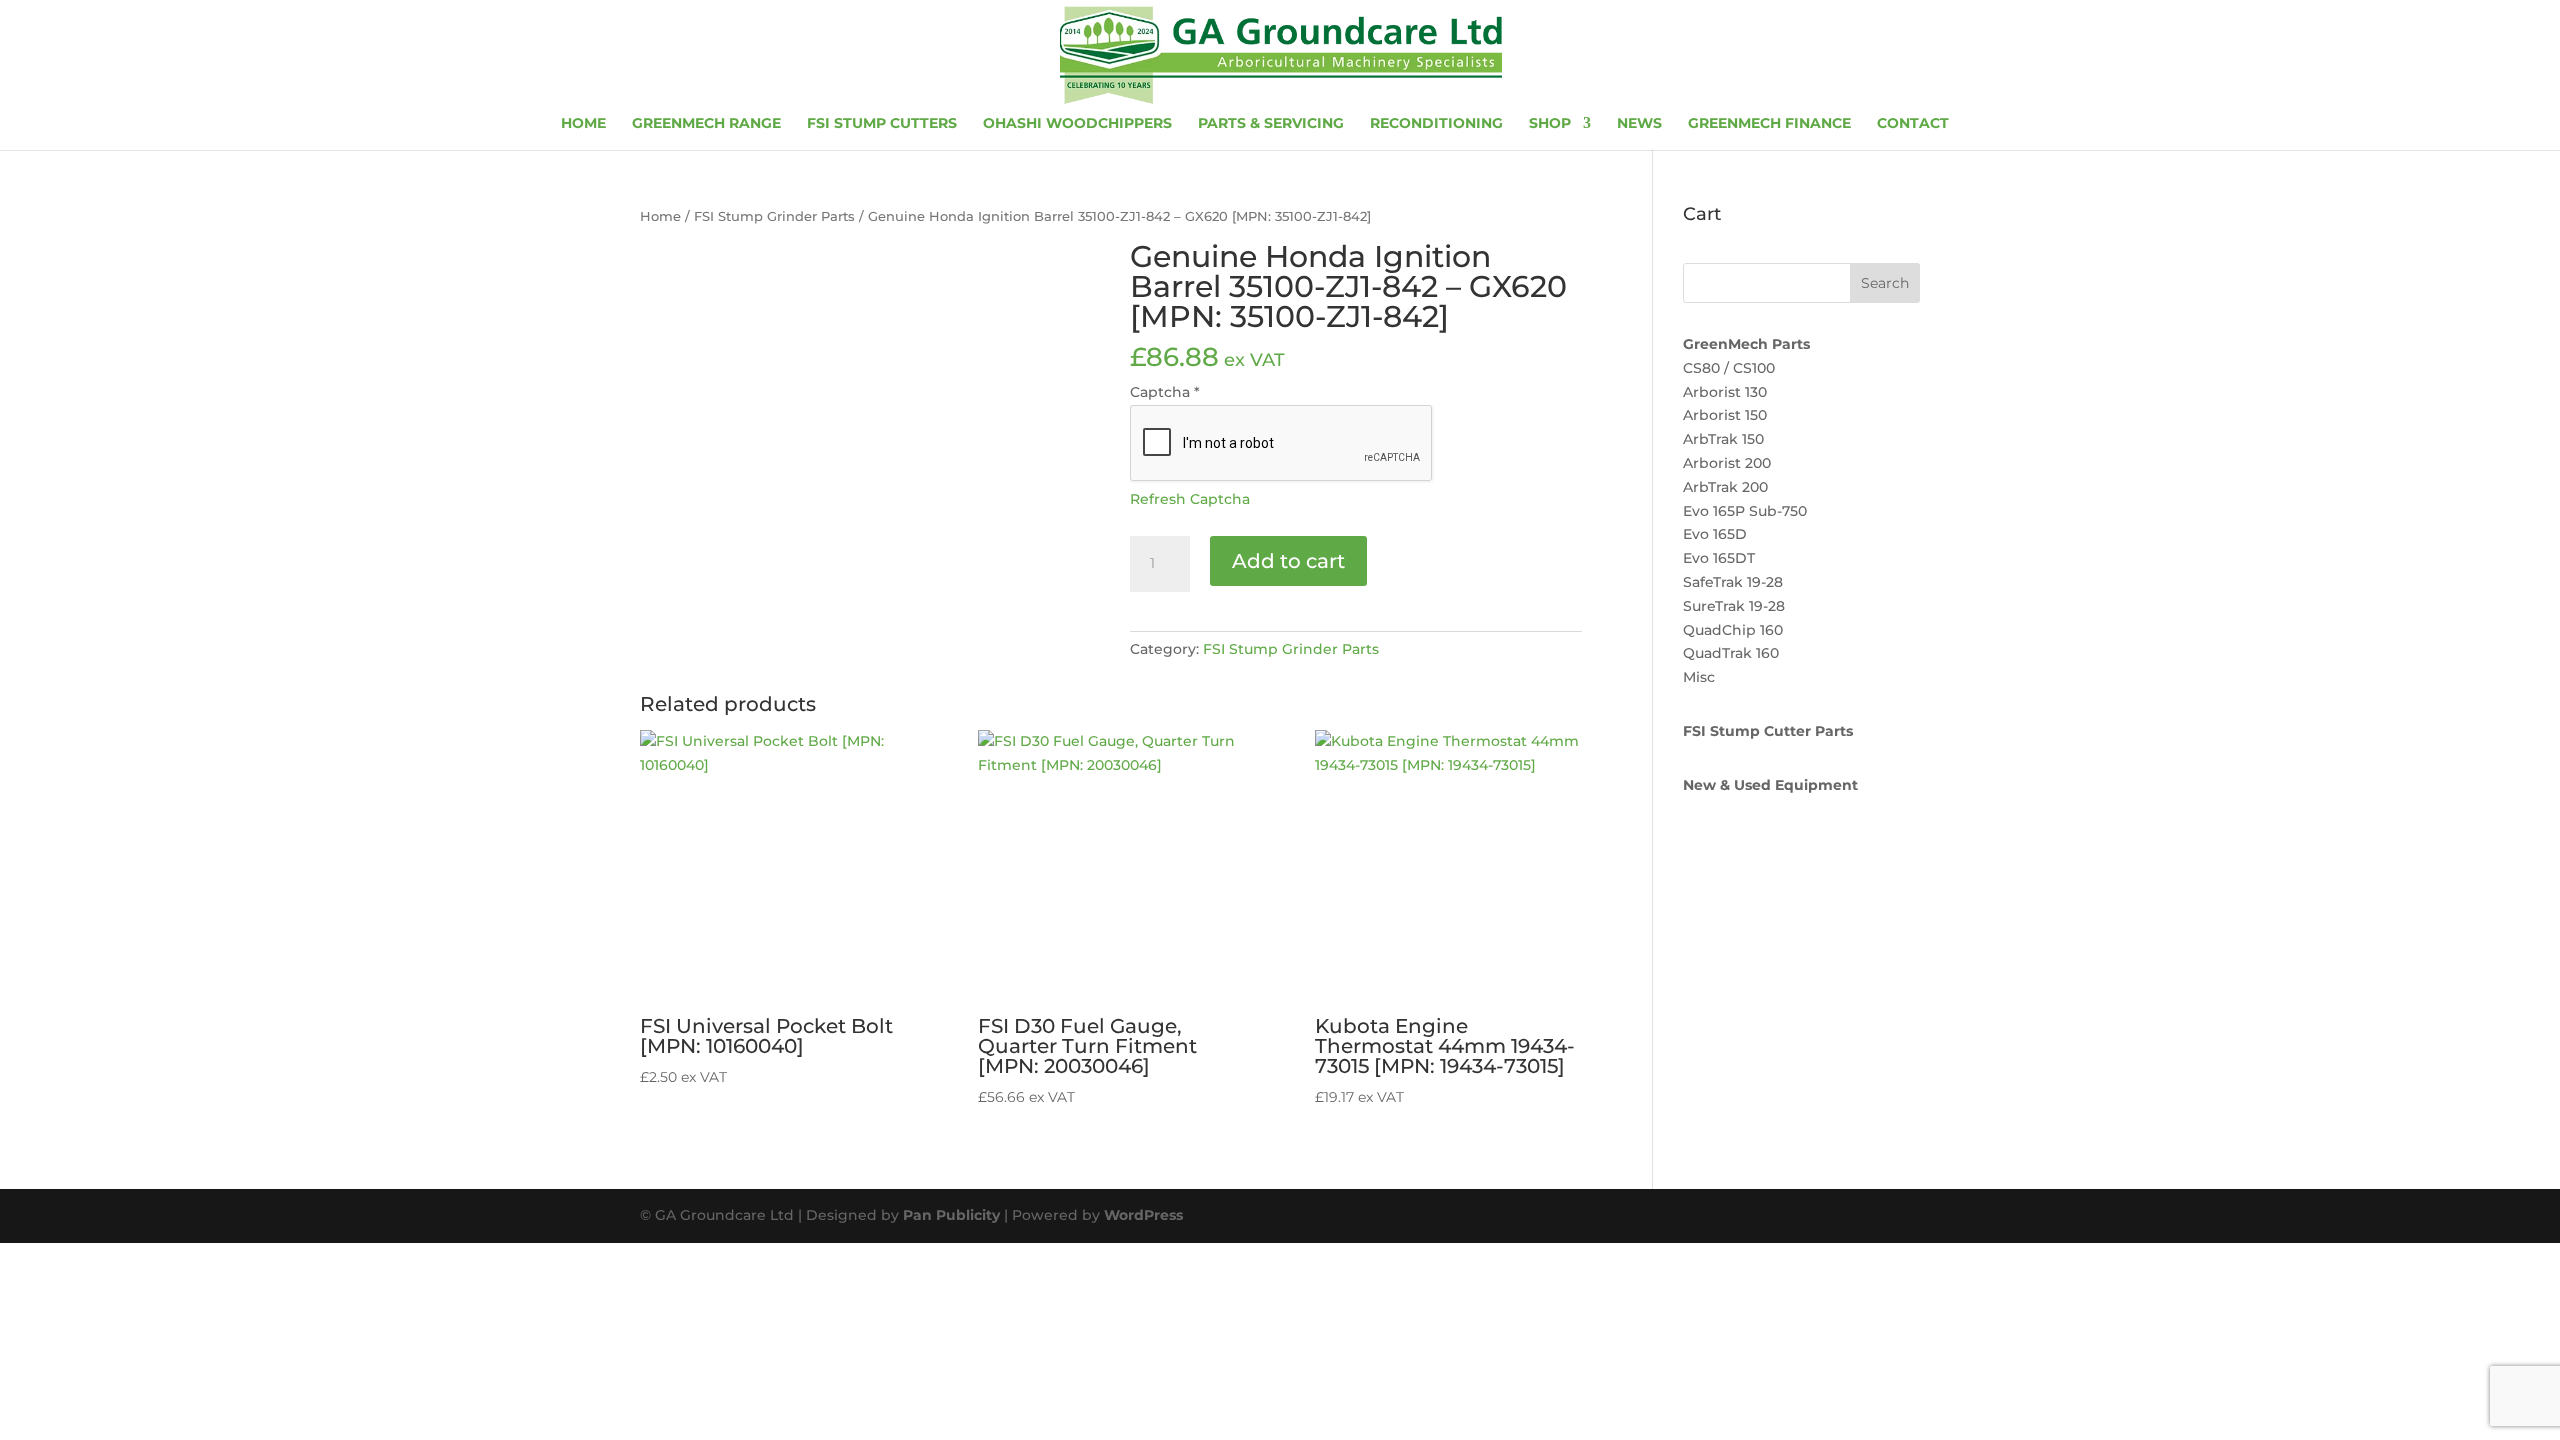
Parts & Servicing (1271, 124)
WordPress (1143, 1215)
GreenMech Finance (1769, 124)
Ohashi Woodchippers (1077, 124)
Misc (1699, 677)
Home (583, 124)
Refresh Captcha (1190, 499)
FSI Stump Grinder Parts (774, 216)
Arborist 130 (1725, 392)
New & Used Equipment (1770, 785)
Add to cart (1288, 561)
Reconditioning (1436, 124)
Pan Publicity (951, 1215)
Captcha (1165, 392)
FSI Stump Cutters (882, 124)
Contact (1913, 124)
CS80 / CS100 (1729, 368)
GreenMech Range (706, 124)
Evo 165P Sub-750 (1745, 511)
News (1639, 124)
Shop (1550, 124)
